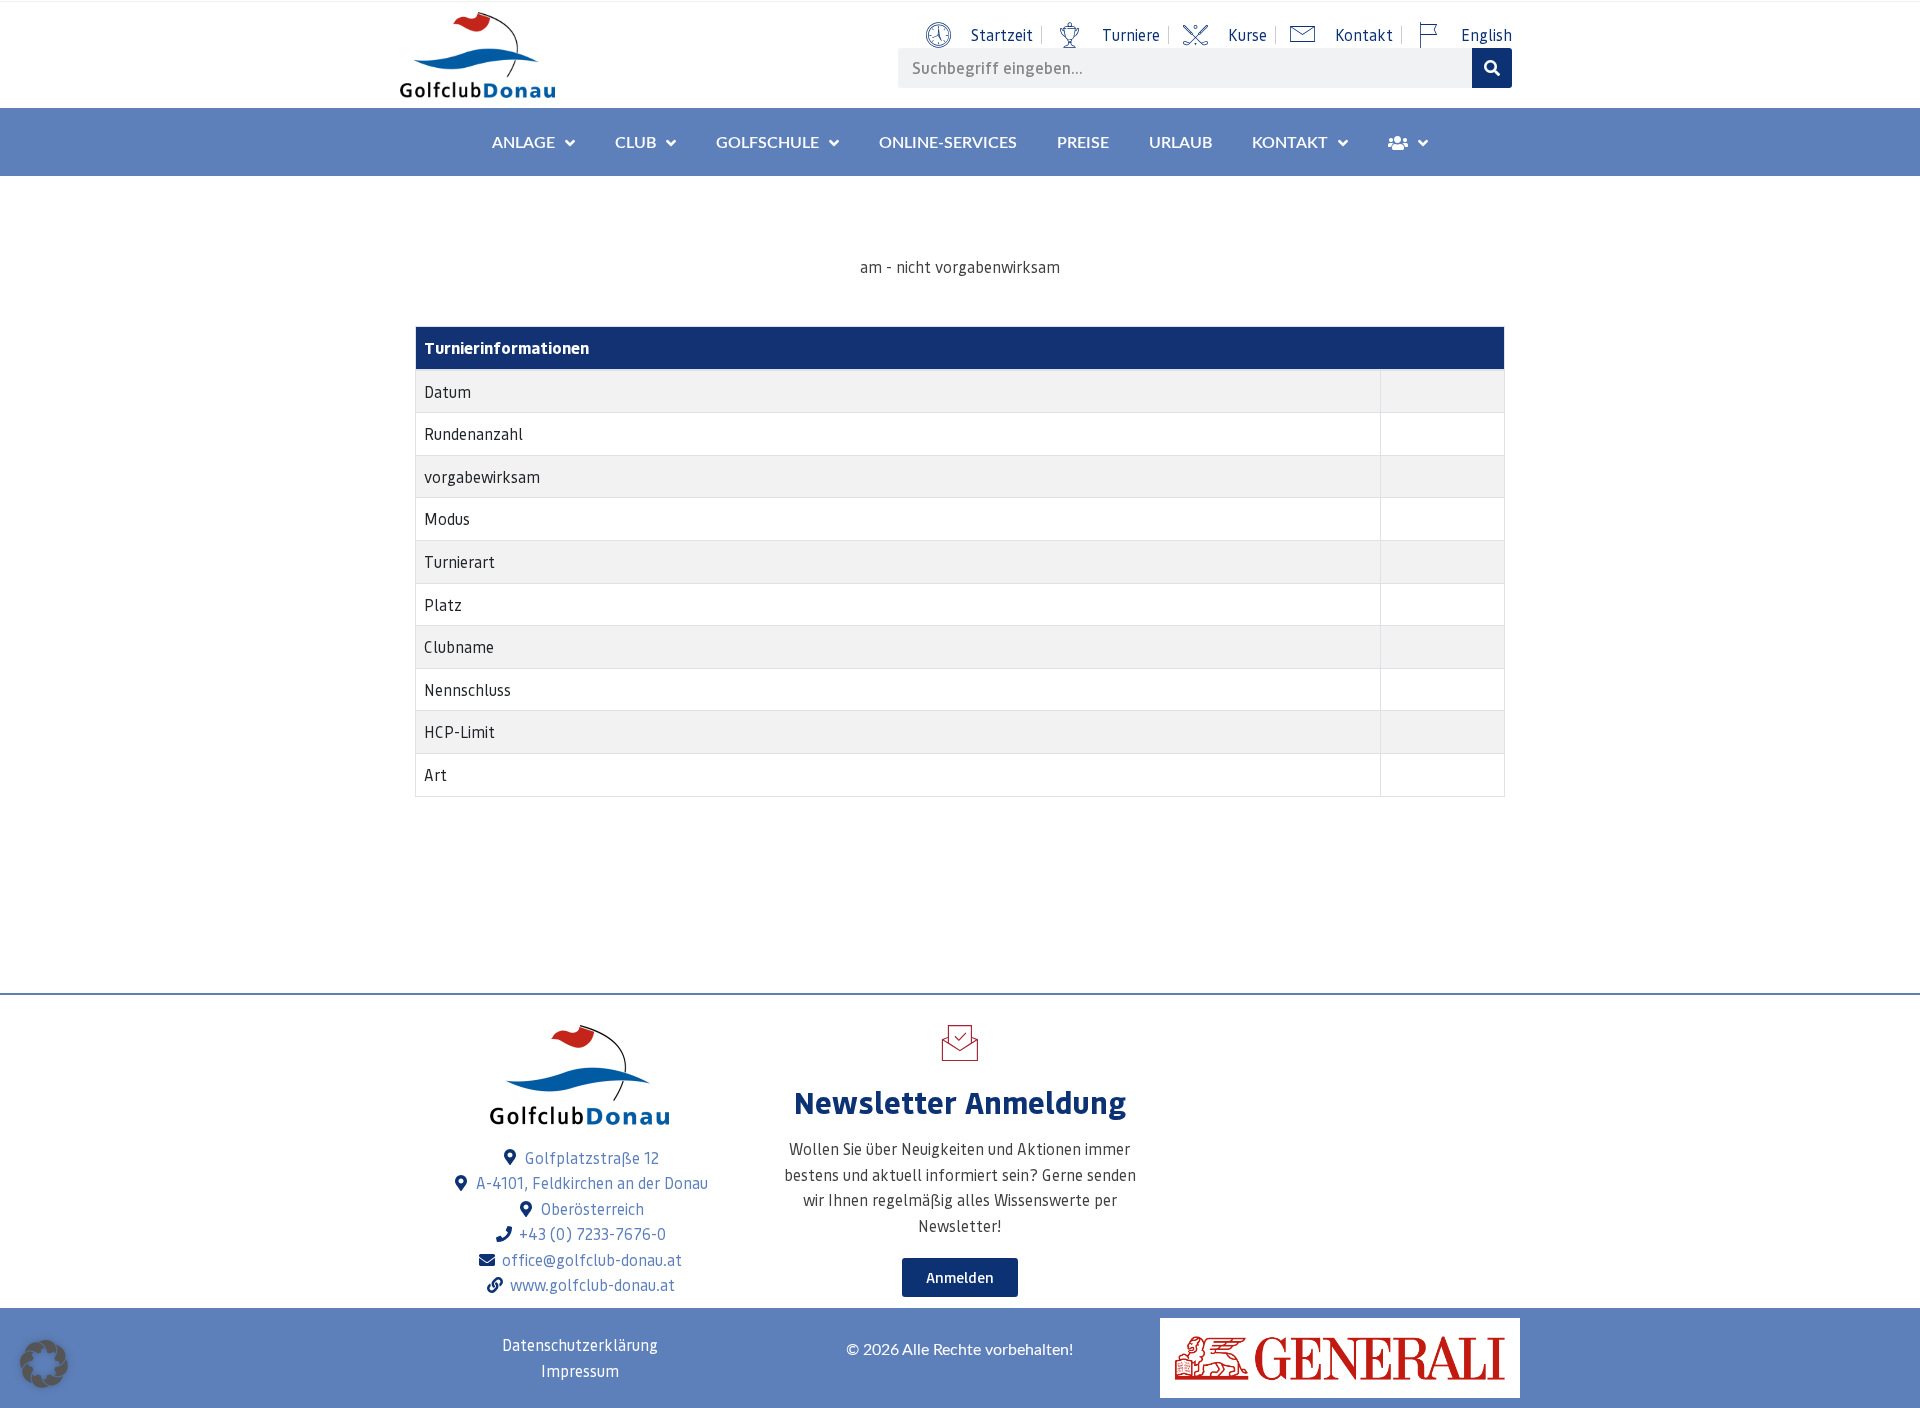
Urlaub (1180, 143)
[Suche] (1492, 68)
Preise (1083, 143)
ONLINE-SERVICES (948, 143)
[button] (44, 1364)
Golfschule (767, 143)
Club (635, 143)
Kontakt (1290, 143)
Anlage (523, 143)
